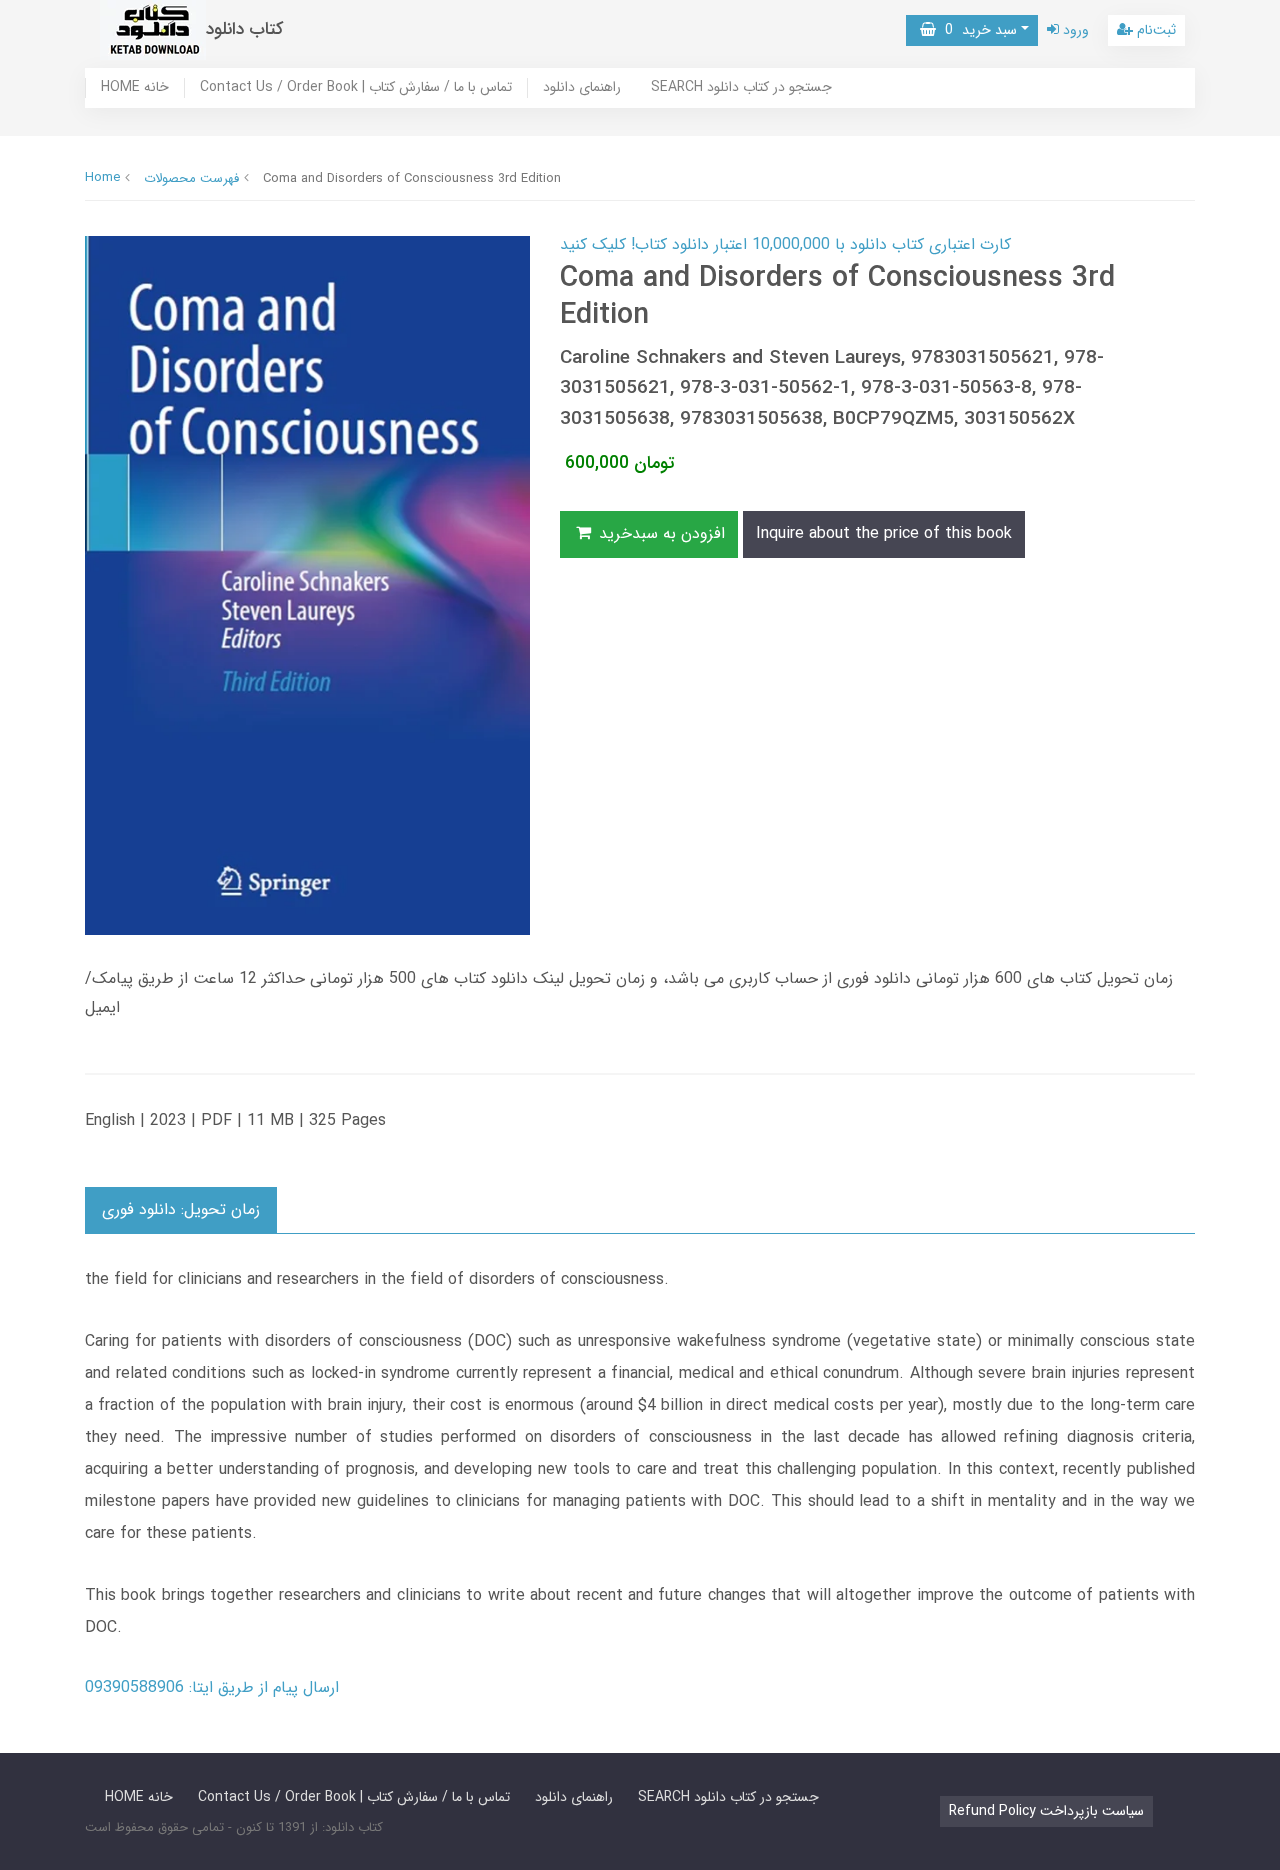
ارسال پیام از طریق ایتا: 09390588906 (212, 1687)
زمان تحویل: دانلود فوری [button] (181, 1209)
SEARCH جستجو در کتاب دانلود (741, 88)
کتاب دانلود (245, 29)
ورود (1074, 30)
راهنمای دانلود (582, 88)
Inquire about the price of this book (884, 533)
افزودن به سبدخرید (659, 533)
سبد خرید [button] (976, 30)
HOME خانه (135, 88)
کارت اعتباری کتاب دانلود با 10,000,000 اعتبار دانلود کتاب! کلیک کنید (785, 244)
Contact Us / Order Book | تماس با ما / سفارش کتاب (356, 88)
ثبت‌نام (1154, 30)
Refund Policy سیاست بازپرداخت (1046, 1811)
